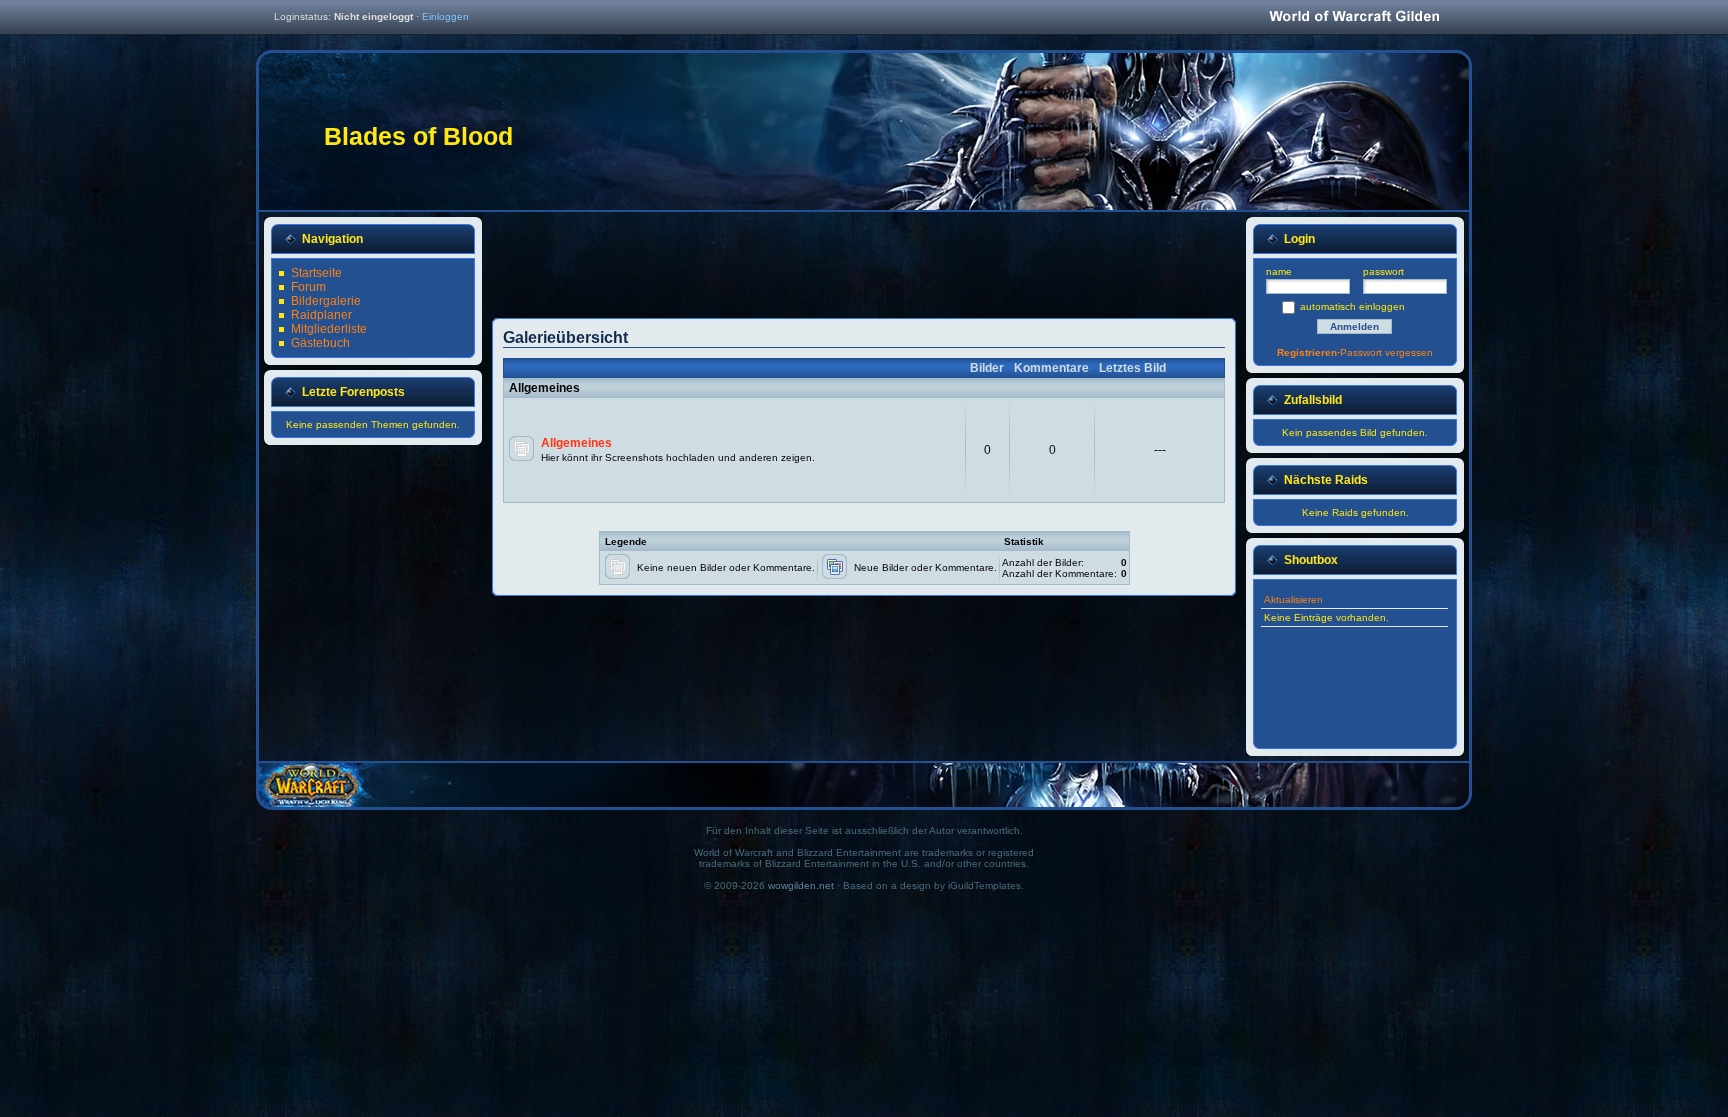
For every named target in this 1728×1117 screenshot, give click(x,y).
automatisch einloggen (1352, 306)
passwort (1383, 271)
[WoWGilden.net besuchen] (1354, 17)
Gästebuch (320, 343)
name (1279, 271)
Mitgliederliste (329, 329)
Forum (308, 287)
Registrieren (1307, 352)
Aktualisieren (1293, 599)
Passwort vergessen (1386, 352)
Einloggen (445, 16)
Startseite (316, 273)
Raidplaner (321, 315)
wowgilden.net (801, 885)
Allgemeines (576, 443)
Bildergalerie (326, 301)
